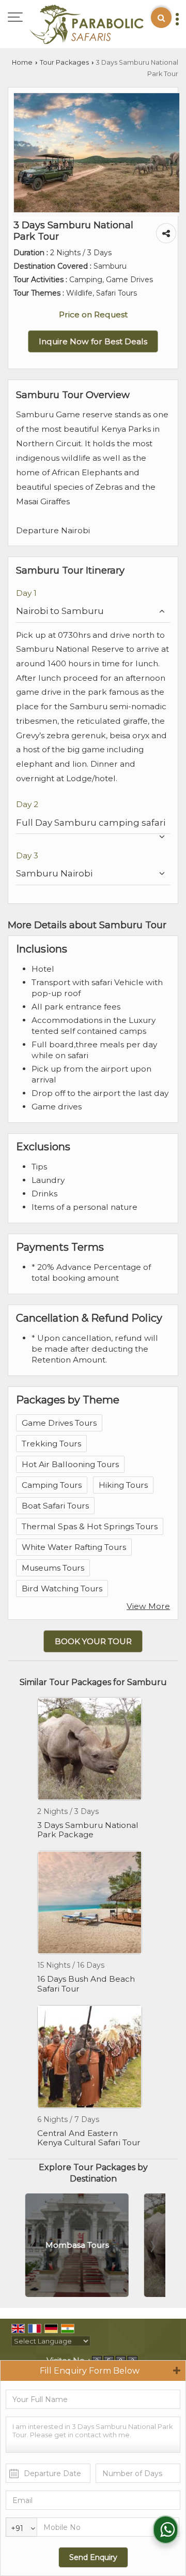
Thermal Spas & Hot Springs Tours (90, 1526)
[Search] (161, 18)
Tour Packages (64, 62)
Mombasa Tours (76, 2245)
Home (22, 62)
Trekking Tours (51, 1444)
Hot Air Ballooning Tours (70, 1464)
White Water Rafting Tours (74, 1547)
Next (152, 2247)
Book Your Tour (93, 1641)
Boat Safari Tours (55, 1506)
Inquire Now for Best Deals (93, 341)
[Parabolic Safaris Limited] (87, 25)
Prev (34, 2247)
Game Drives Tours (59, 1423)
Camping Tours (52, 1485)
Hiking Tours (123, 1485)
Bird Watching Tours (62, 1589)
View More (148, 1606)
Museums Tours (53, 1568)
